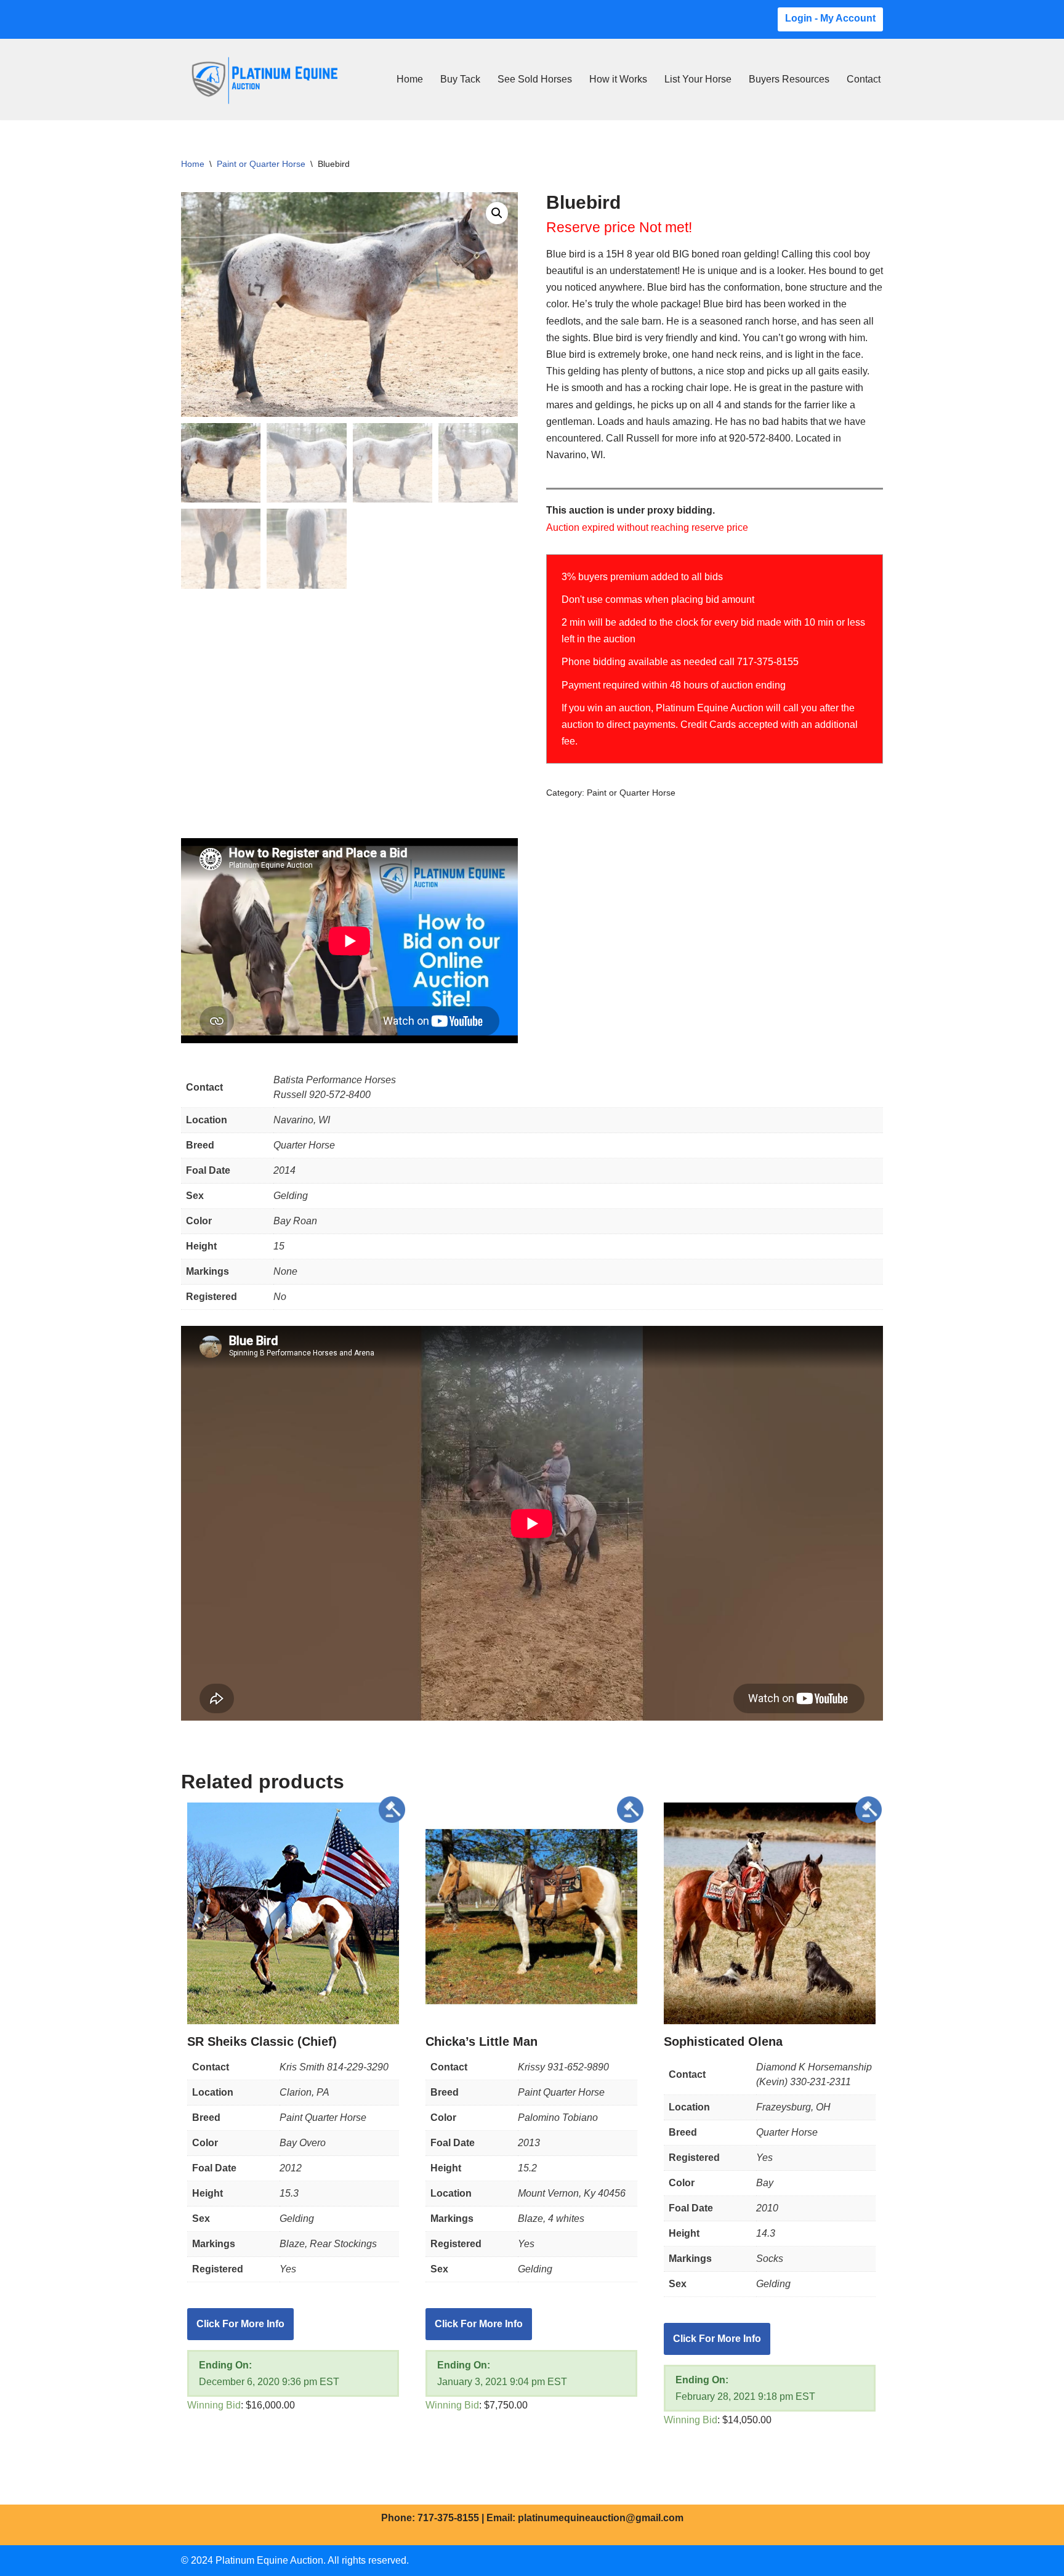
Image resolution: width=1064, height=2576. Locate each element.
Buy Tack (460, 79)
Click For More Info (240, 2324)
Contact (864, 79)
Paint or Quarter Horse (261, 164)
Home (410, 79)
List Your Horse (698, 79)
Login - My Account (830, 18)
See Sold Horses (535, 79)
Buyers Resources (789, 79)
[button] (497, 213)
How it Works (618, 79)
